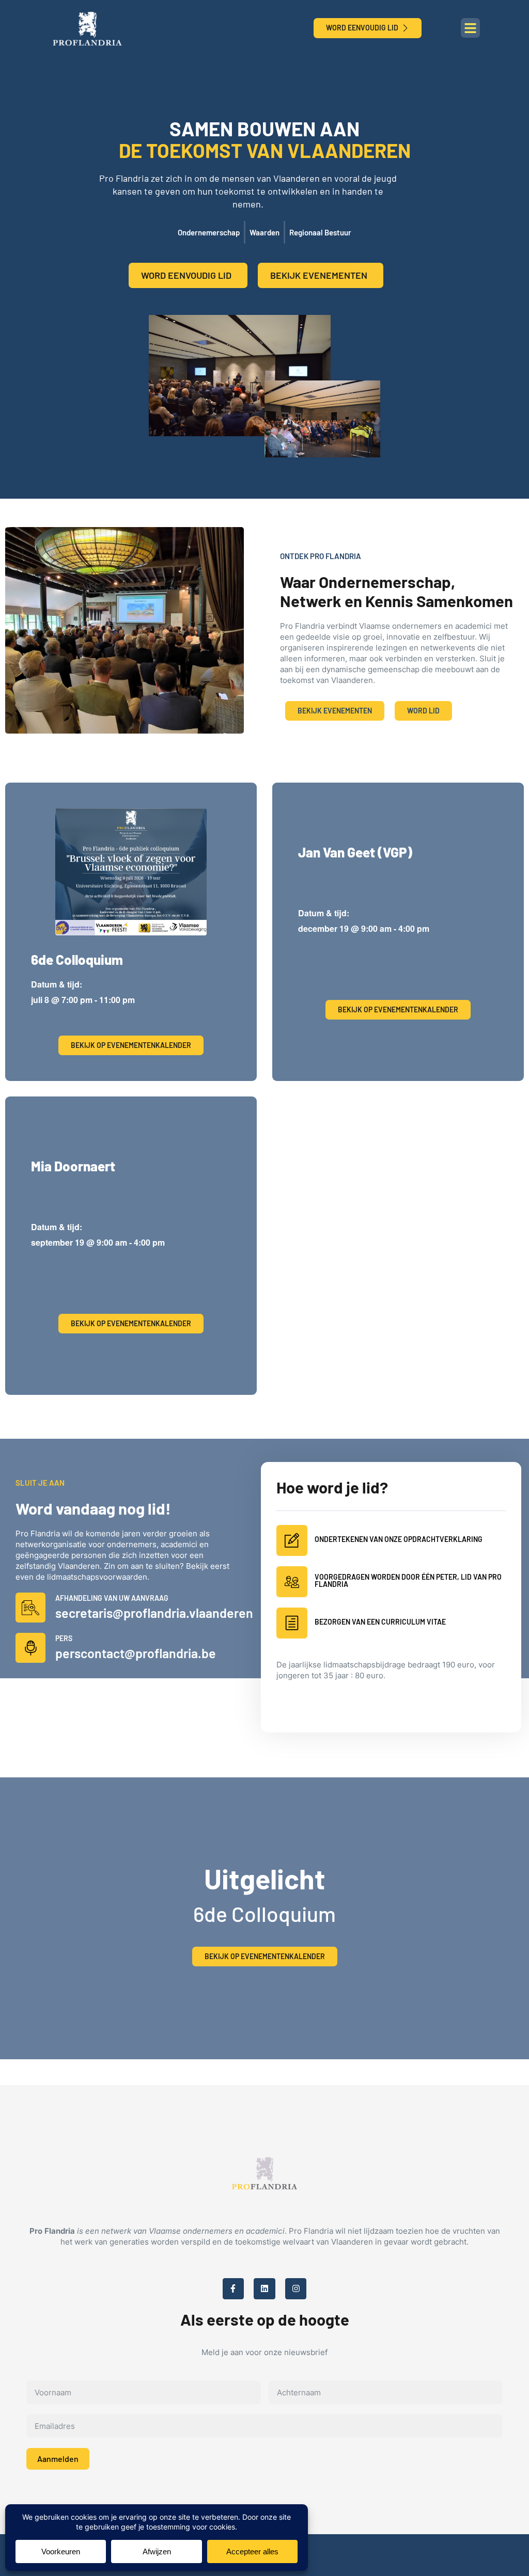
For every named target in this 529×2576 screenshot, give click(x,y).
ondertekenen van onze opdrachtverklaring (399, 1539)
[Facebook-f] (234, 2289)
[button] (471, 28)
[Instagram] (296, 2289)
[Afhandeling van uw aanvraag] (30, 1608)
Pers (64, 1638)
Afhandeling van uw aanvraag (112, 1598)
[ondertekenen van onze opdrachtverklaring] (292, 1540)
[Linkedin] (264, 2289)
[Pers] (30, 1648)
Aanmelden (58, 2459)
